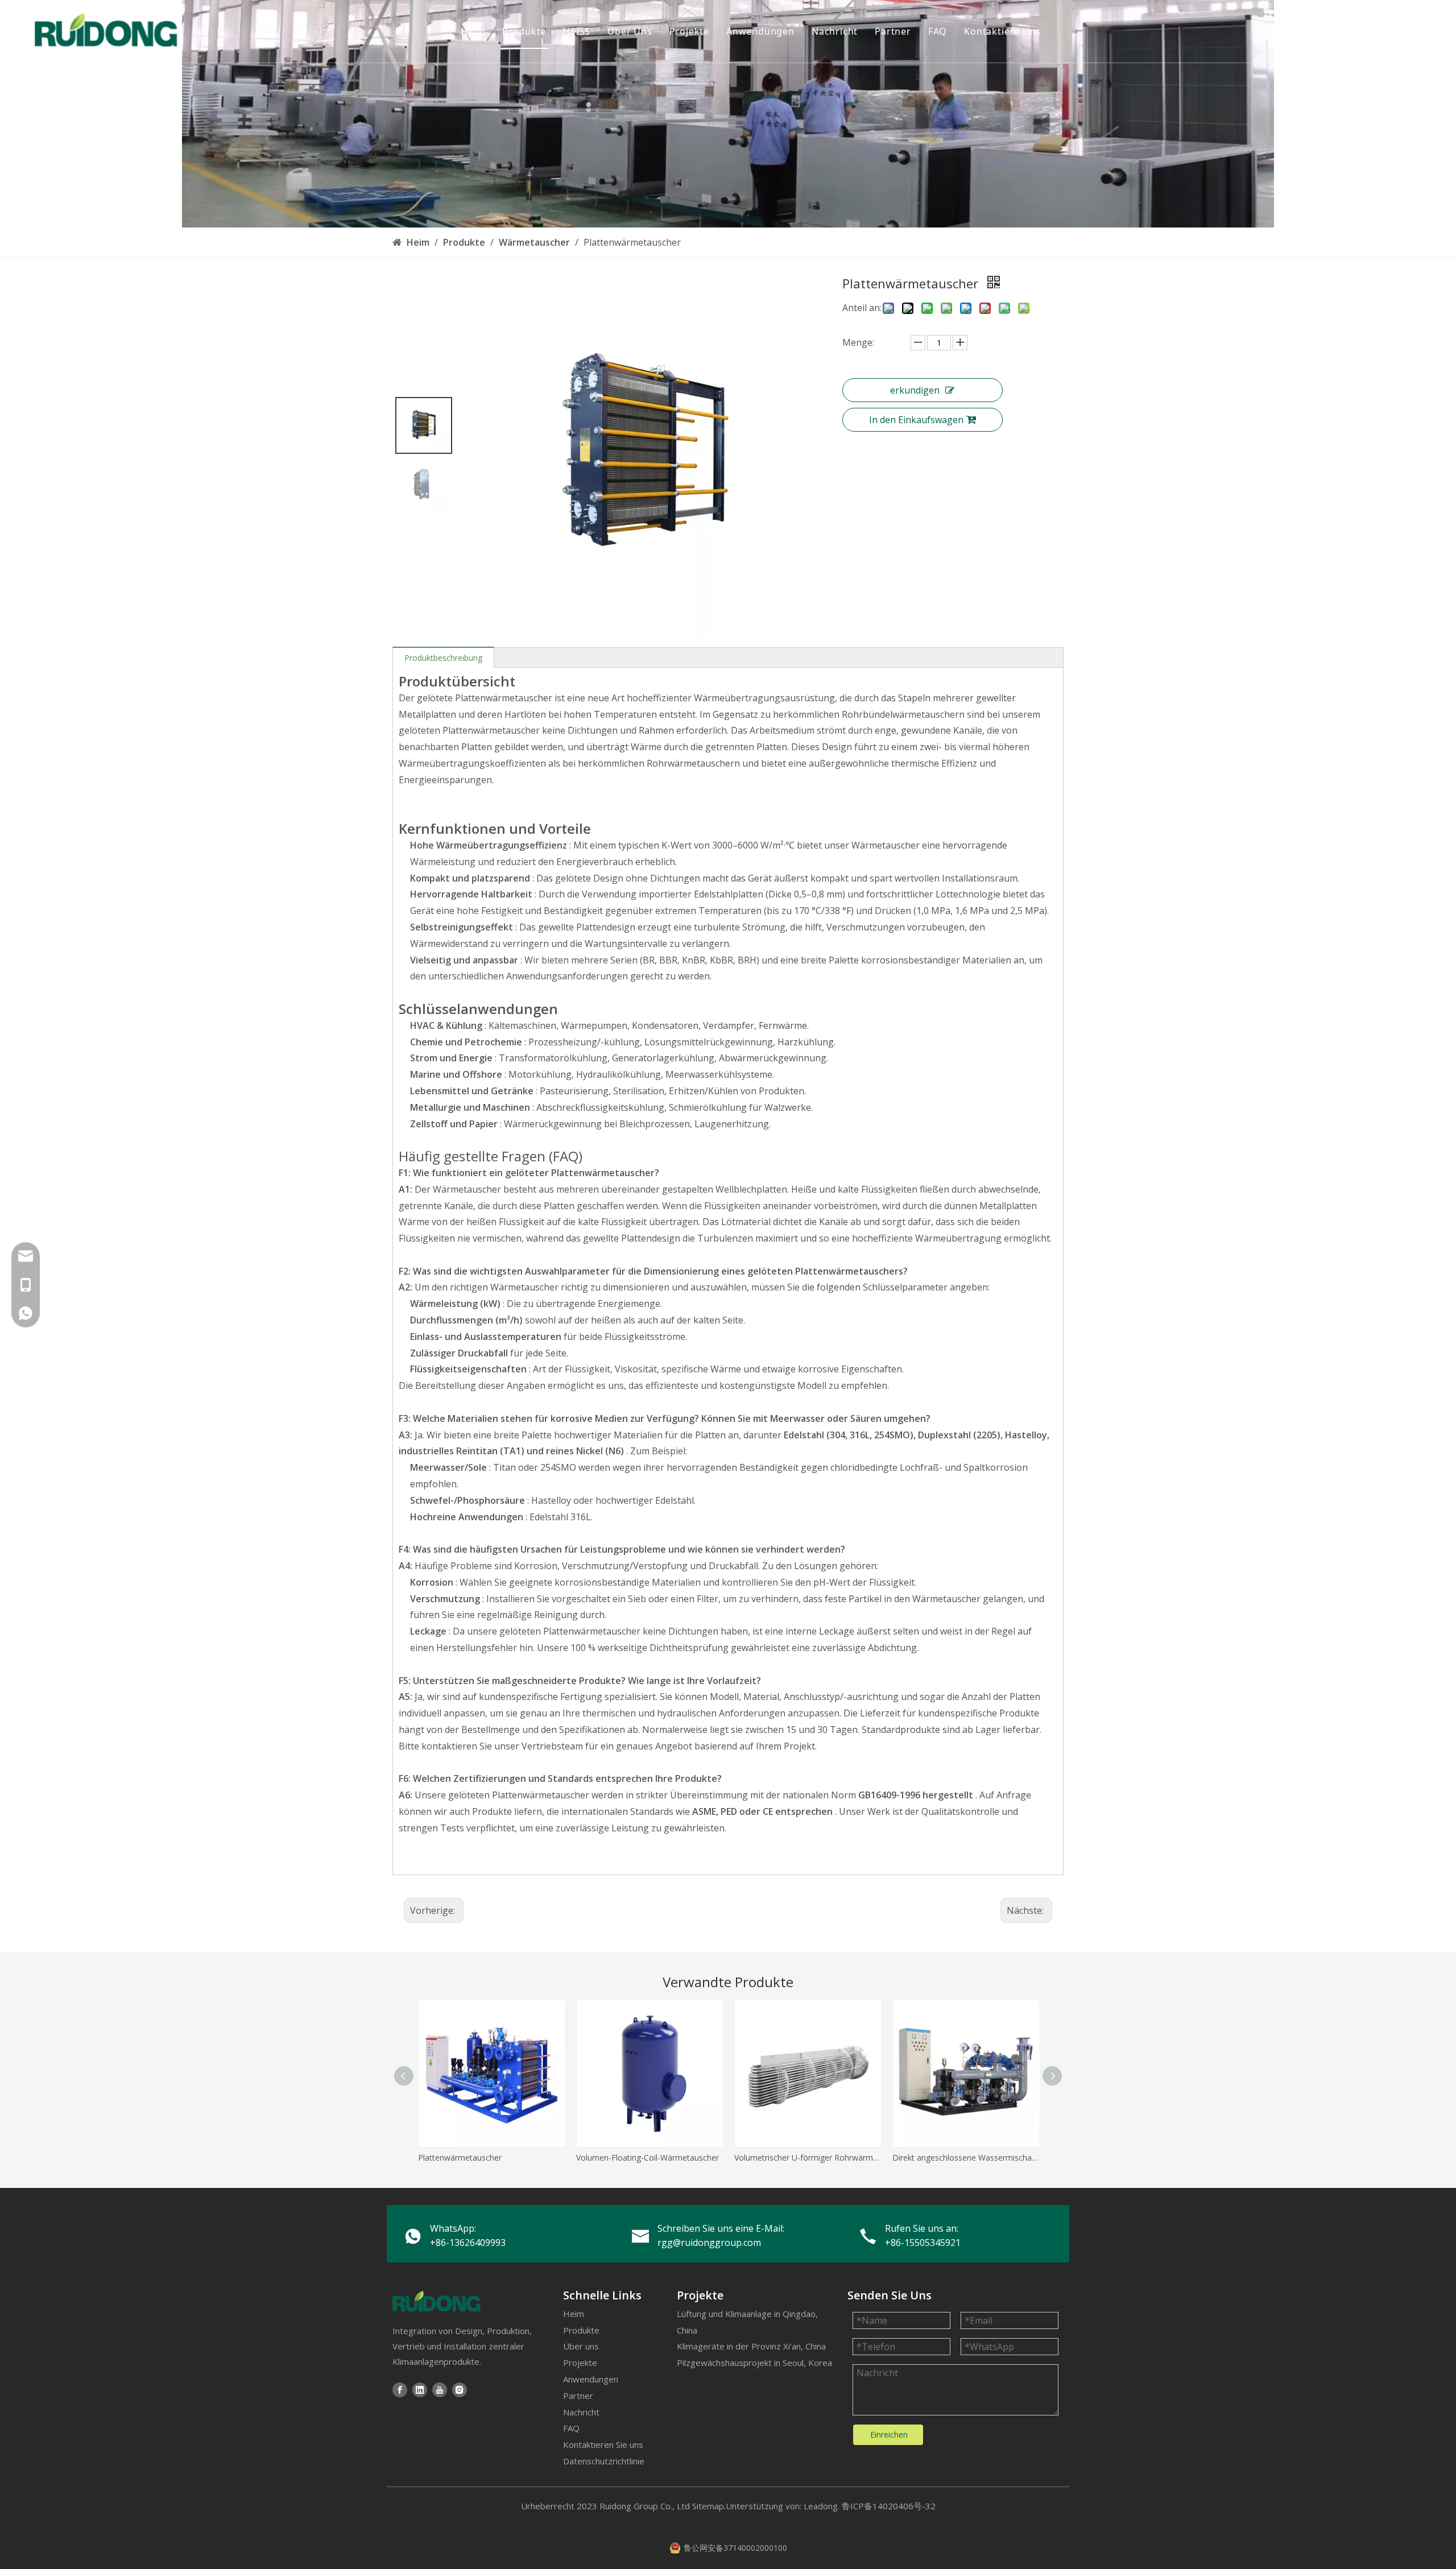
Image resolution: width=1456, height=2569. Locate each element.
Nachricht (835, 31)
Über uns (581, 2346)
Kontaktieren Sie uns (603, 2444)
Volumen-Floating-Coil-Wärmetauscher (648, 2158)
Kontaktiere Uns (1002, 31)
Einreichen (889, 2434)
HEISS (577, 31)
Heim (473, 31)
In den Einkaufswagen (916, 420)
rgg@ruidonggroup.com (709, 2243)
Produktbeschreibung (443, 658)
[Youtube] (440, 2390)
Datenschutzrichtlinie (604, 2461)
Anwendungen (760, 31)
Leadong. (822, 2506)
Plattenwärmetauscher (460, 2158)
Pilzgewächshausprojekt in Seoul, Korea (754, 2363)
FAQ (938, 31)
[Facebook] (400, 2390)
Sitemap (708, 2506)
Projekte (689, 31)
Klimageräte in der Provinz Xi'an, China (751, 2346)
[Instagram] (460, 2390)
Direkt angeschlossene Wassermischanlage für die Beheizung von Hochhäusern (966, 2158)
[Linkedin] (420, 2390)
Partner (893, 31)
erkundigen (915, 390)
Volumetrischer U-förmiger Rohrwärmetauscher (808, 2158)
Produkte (524, 31)
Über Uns (630, 31)
